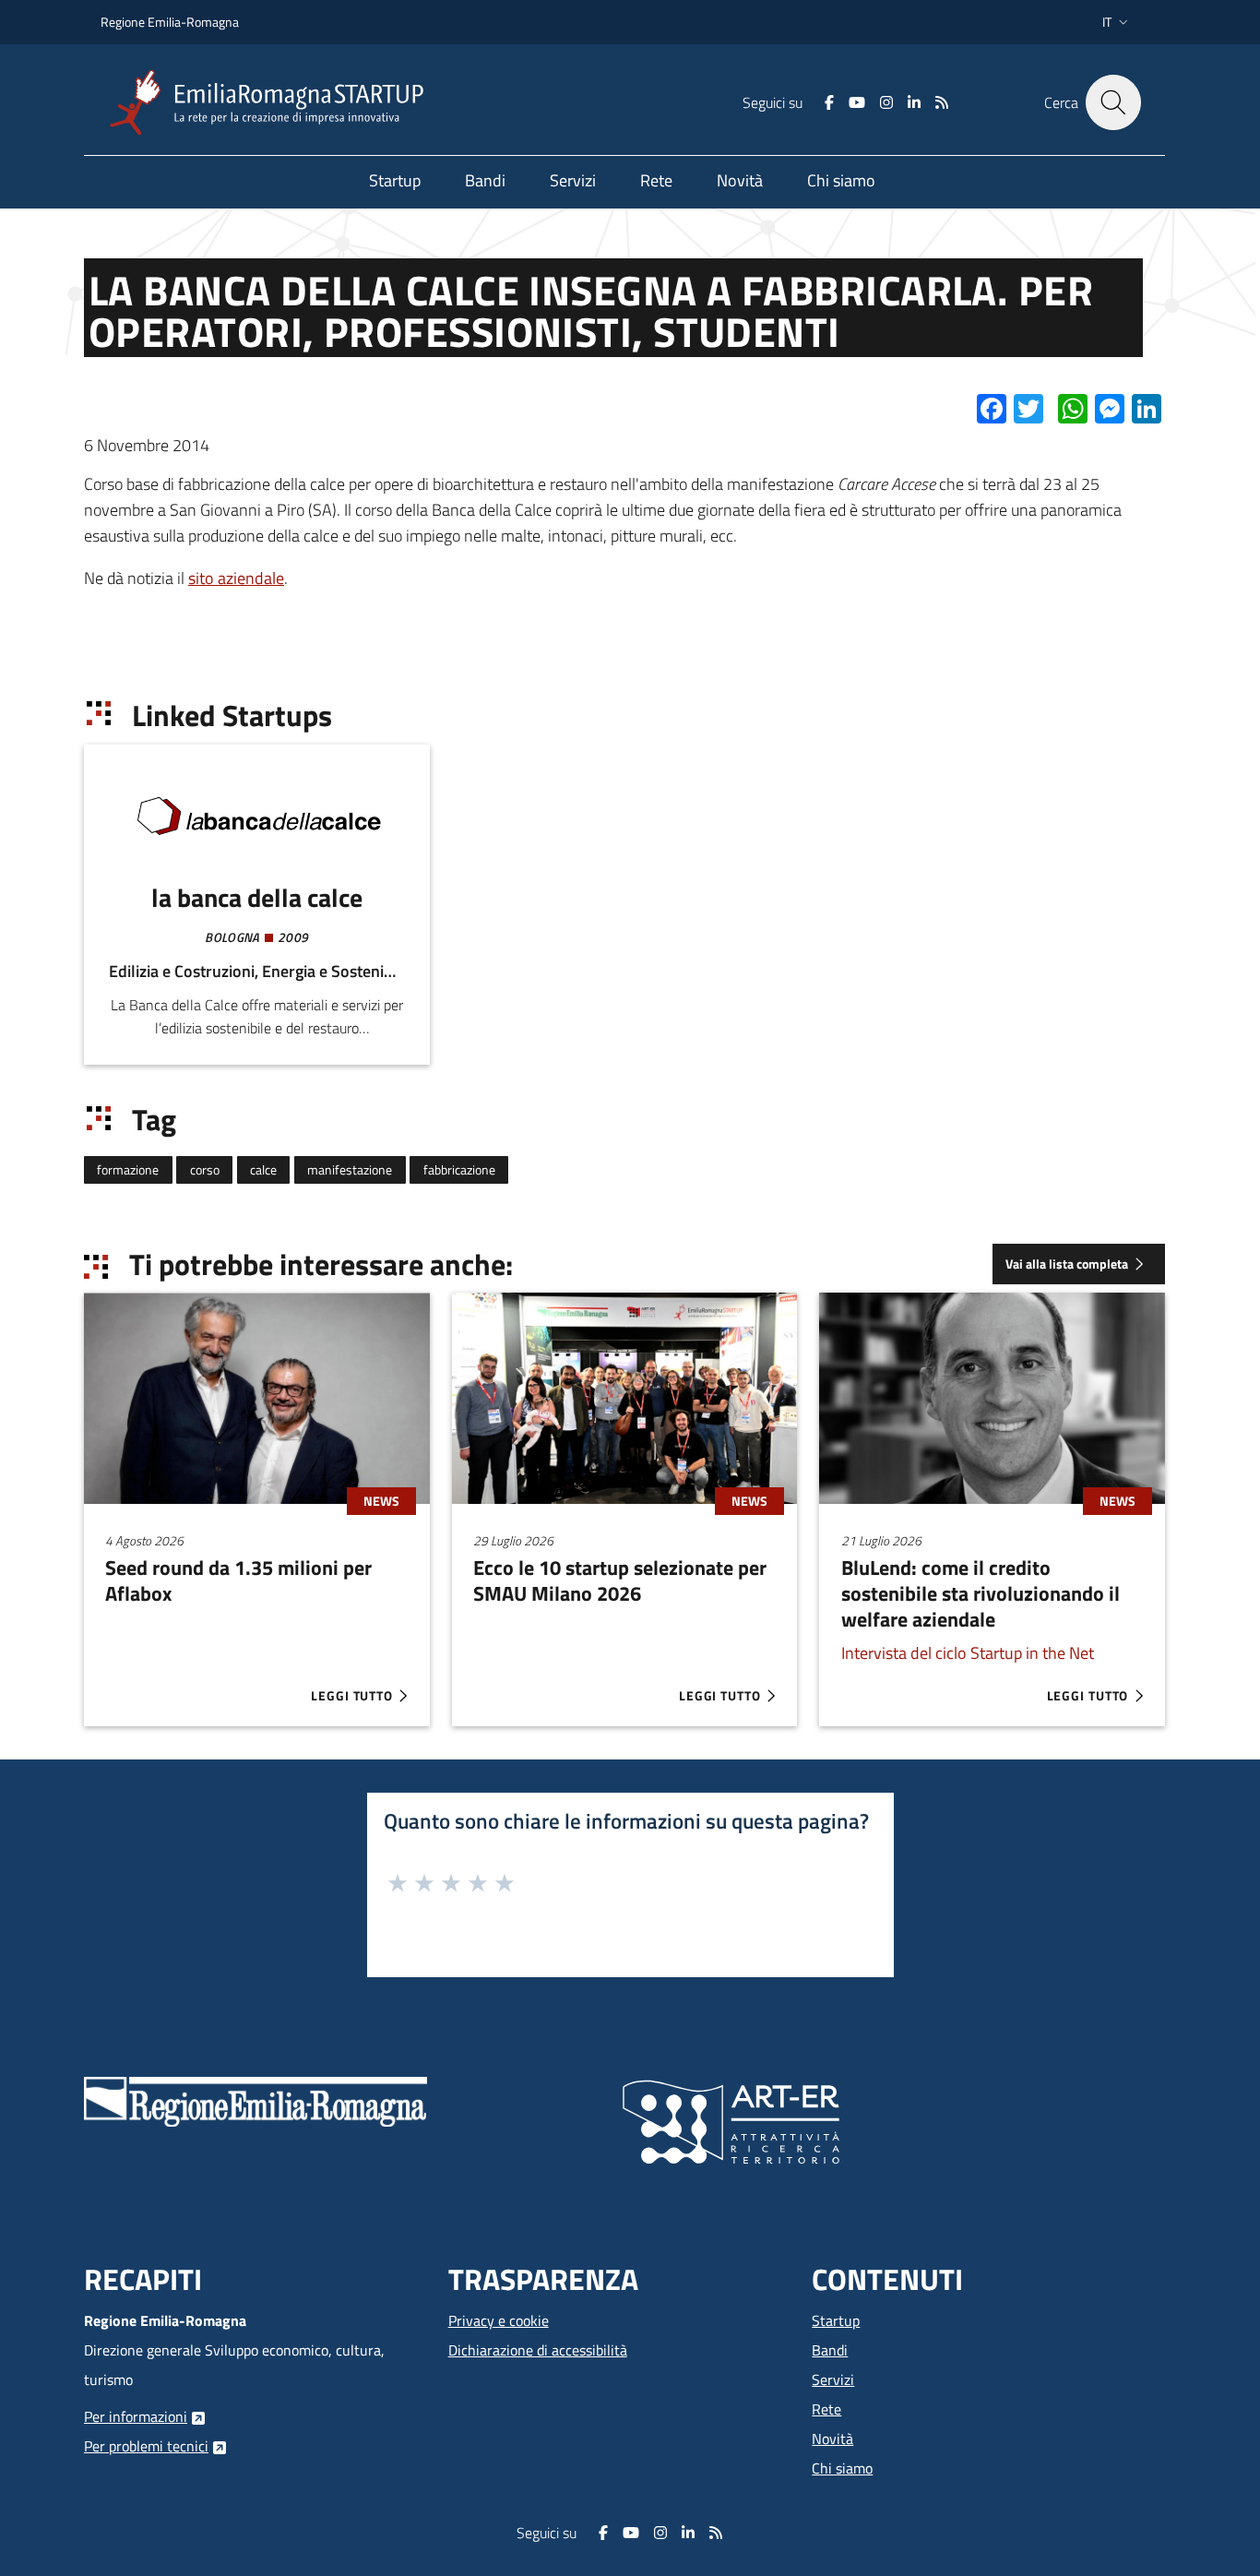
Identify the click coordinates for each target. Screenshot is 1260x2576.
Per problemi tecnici (146, 2446)
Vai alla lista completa (1067, 1264)
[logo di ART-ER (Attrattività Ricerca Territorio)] (731, 2120)
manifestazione (350, 1170)
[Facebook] (829, 102)
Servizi (833, 2379)
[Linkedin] (914, 102)
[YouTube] (857, 102)
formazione (128, 1170)
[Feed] (942, 102)
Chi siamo (842, 2468)
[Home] (274, 103)
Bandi (830, 2350)
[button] (1117, 22)
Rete (826, 2409)
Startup (836, 2320)
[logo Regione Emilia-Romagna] (256, 2100)
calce (263, 1170)
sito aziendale (236, 578)
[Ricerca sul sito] (1113, 102)
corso (205, 1170)
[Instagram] (886, 102)
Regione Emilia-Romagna (170, 22)
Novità (832, 2439)
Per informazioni (136, 2416)
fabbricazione (459, 1170)
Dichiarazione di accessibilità (538, 2350)
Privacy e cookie (499, 2320)
